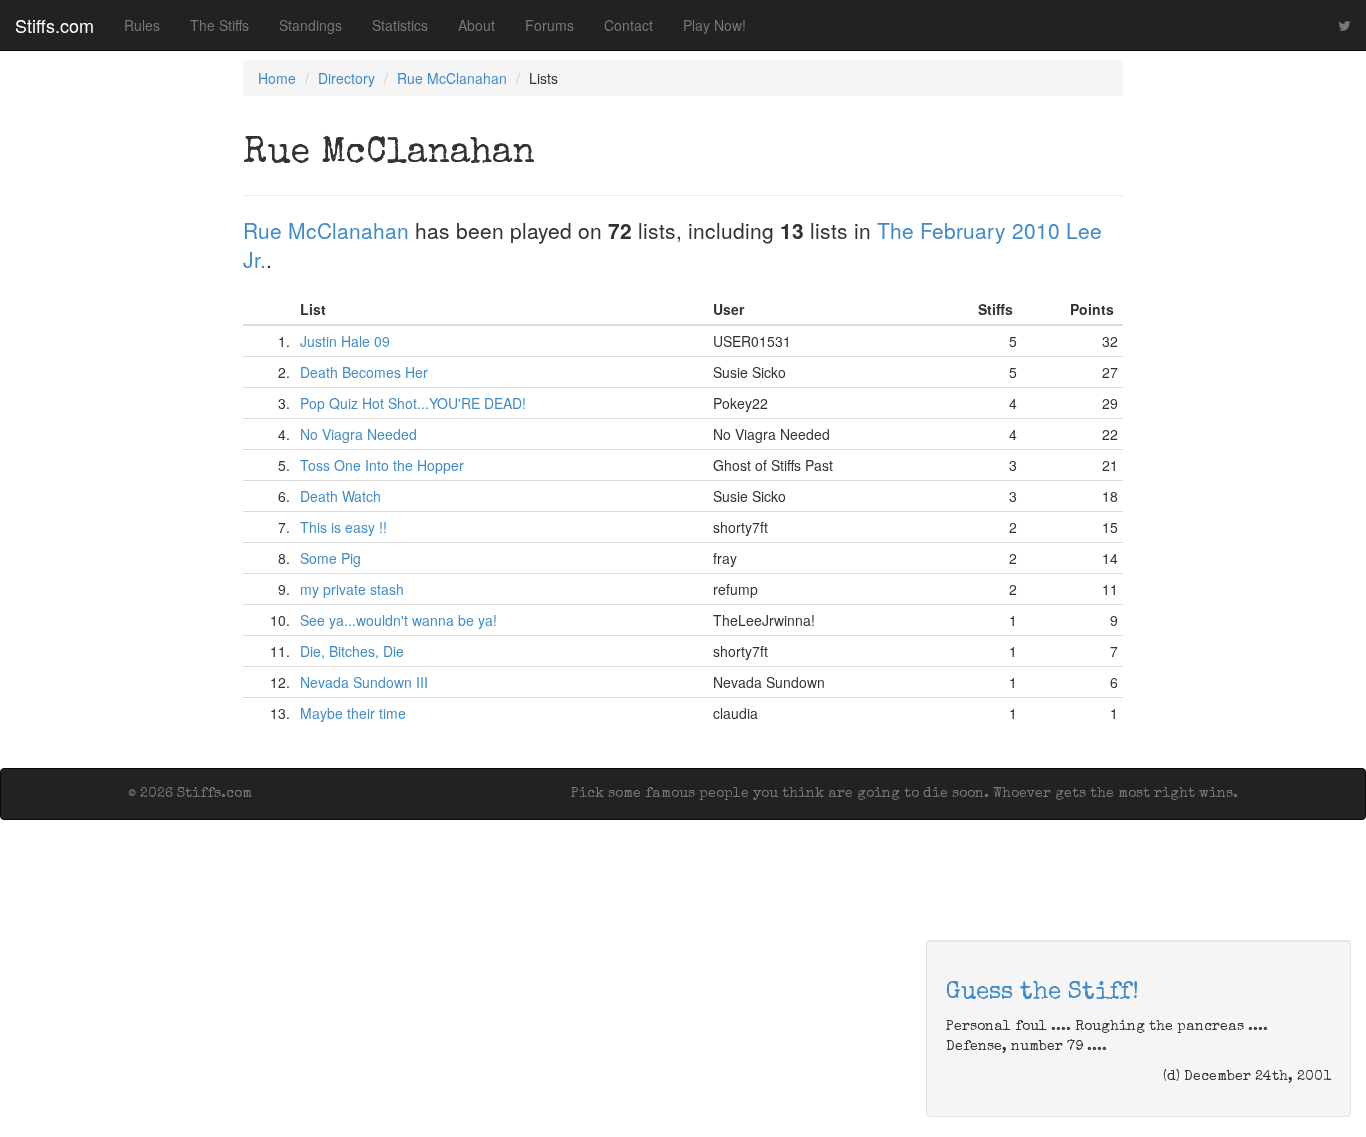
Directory (346, 78)
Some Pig (330, 558)
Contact (628, 25)
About (476, 25)
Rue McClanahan (452, 78)
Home (277, 78)
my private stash (352, 589)
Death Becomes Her (364, 372)
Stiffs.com (54, 25)
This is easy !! (343, 527)
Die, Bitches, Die (352, 651)
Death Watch (340, 496)
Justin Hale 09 (345, 341)
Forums (549, 25)
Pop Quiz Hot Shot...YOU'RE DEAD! (413, 403)
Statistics (400, 25)
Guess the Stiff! (1042, 993)
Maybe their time (353, 713)
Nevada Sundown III (364, 682)
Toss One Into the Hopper (382, 465)
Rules (142, 25)
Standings (310, 25)
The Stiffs (219, 25)
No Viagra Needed (358, 434)
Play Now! (714, 25)
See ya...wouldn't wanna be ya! (398, 620)
